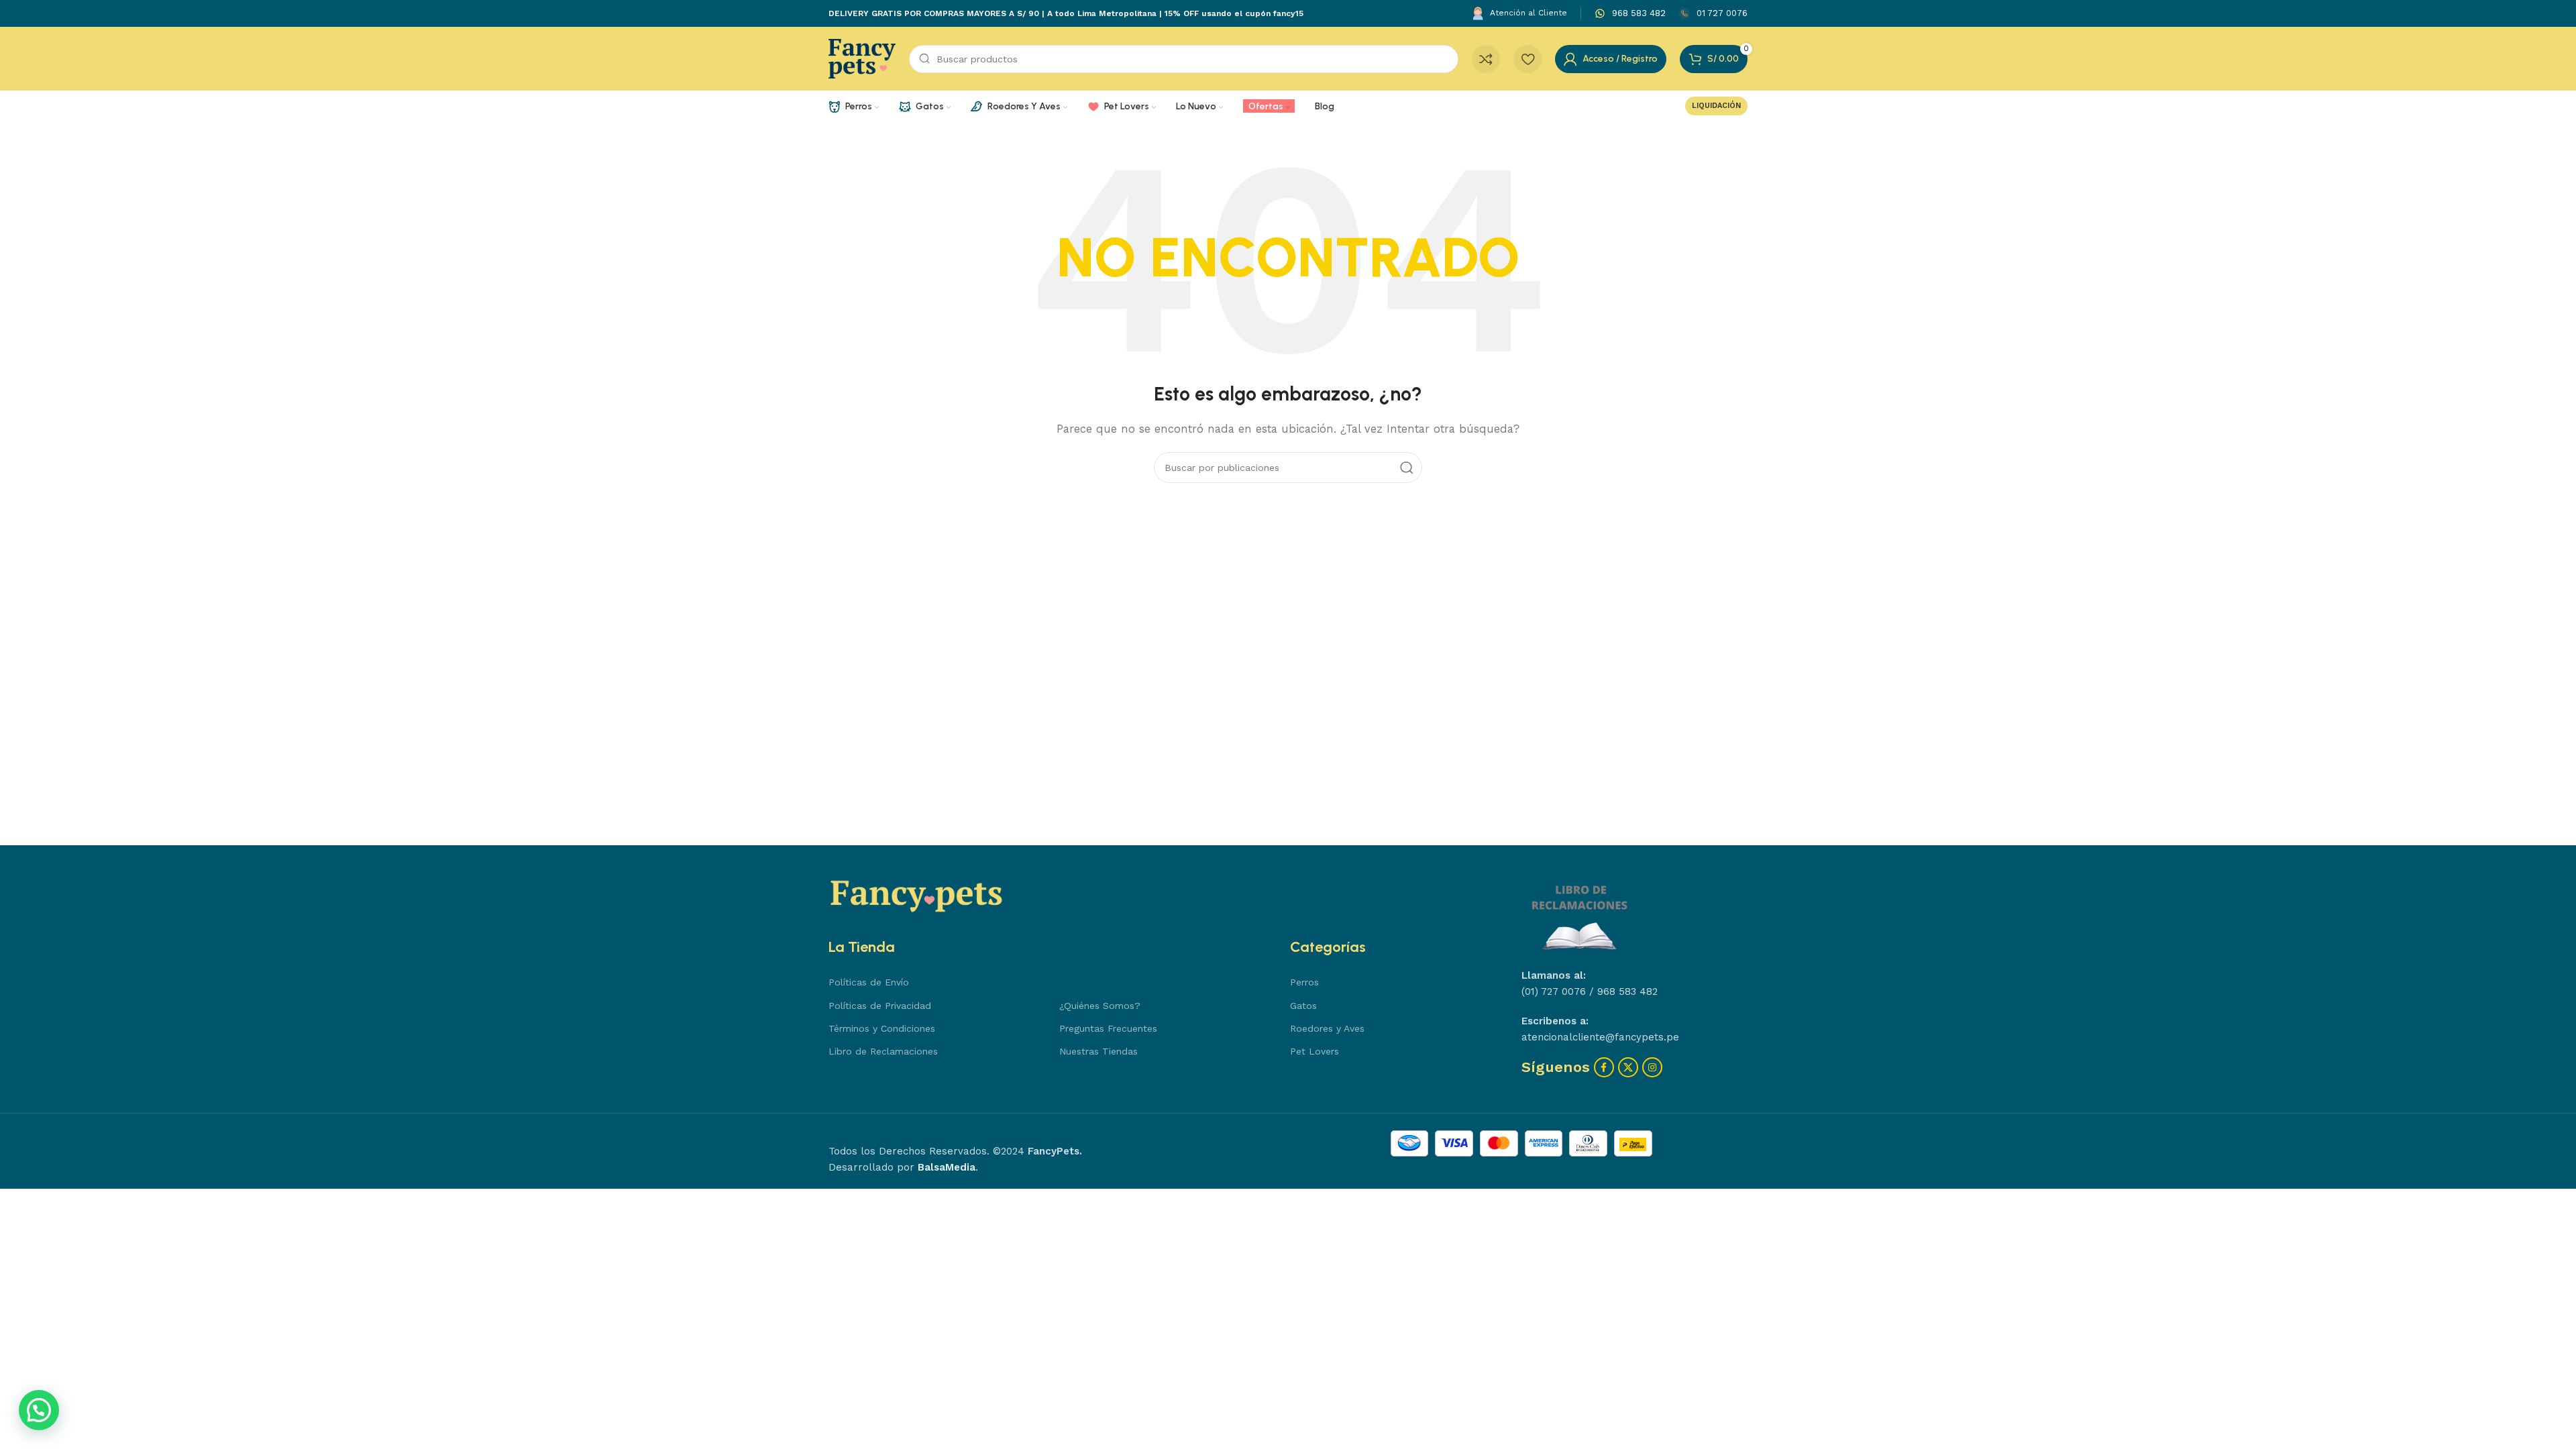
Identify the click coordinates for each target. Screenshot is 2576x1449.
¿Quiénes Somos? (1100, 1006)
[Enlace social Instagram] (1652, 1067)
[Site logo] (862, 58)
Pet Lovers (1314, 1051)
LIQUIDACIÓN (1716, 106)
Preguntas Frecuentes (1108, 1028)
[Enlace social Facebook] (1604, 1067)
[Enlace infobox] (1630, 14)
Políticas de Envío (869, 982)
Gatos (1303, 1006)
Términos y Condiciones (882, 1028)
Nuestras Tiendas (1098, 1051)
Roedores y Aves (1327, 1028)
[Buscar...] (1407, 468)
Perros (1304, 982)
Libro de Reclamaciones (883, 1051)
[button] (39, 1410)
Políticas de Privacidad (880, 1006)
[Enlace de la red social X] (1628, 1067)
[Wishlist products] (1527, 59)
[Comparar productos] (1486, 59)
